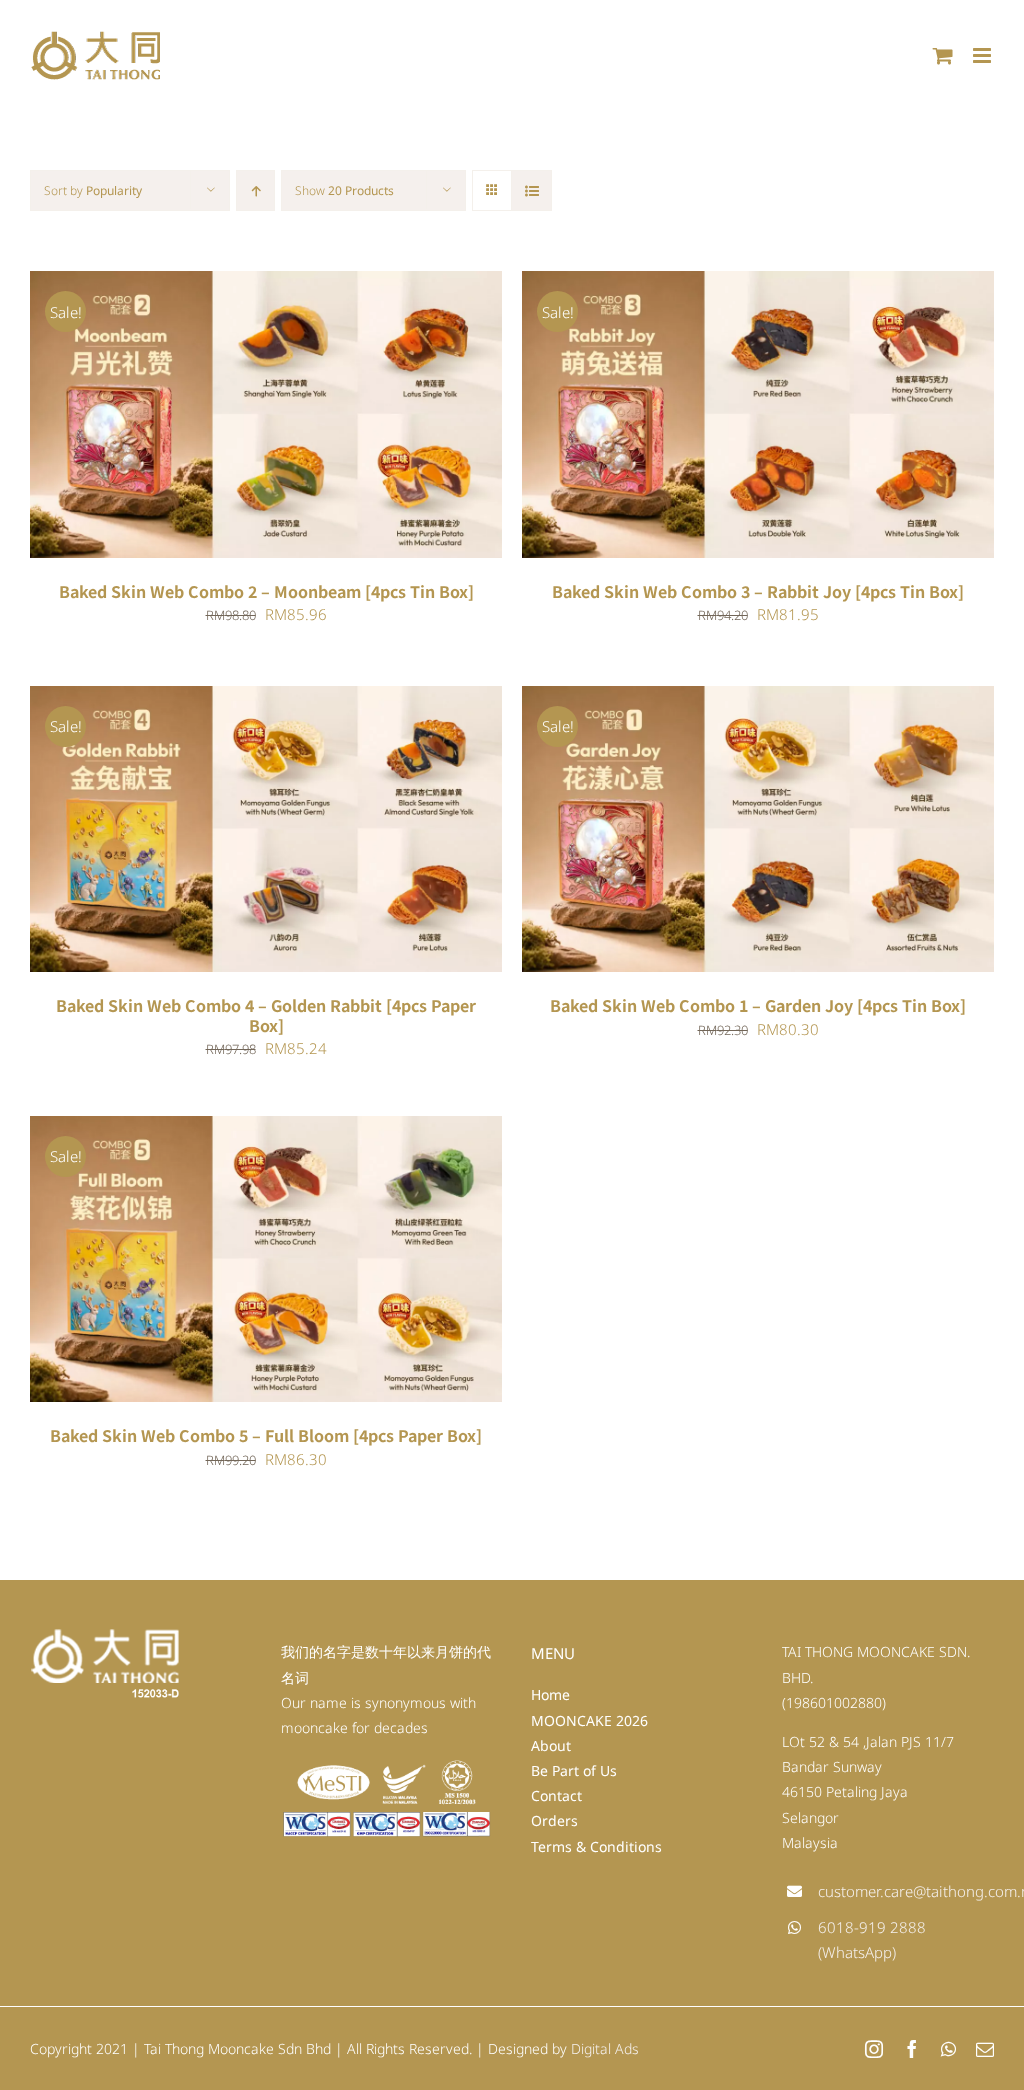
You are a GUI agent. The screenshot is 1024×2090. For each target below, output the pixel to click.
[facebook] (912, 2049)
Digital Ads (605, 2048)
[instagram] (874, 2049)
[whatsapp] (948, 2049)
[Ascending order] (255, 190)
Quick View (327, 418)
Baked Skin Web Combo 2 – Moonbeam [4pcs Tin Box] (266, 591)
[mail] (985, 2049)
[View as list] (531, 190)
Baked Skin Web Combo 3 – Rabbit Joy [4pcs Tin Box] (758, 591)
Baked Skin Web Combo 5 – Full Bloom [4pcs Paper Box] (266, 1435)
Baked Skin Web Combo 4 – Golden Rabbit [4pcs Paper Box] (266, 1014)
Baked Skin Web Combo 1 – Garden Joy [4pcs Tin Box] (758, 1005)
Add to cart (207, 418)
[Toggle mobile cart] (943, 55)
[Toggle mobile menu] (983, 55)
